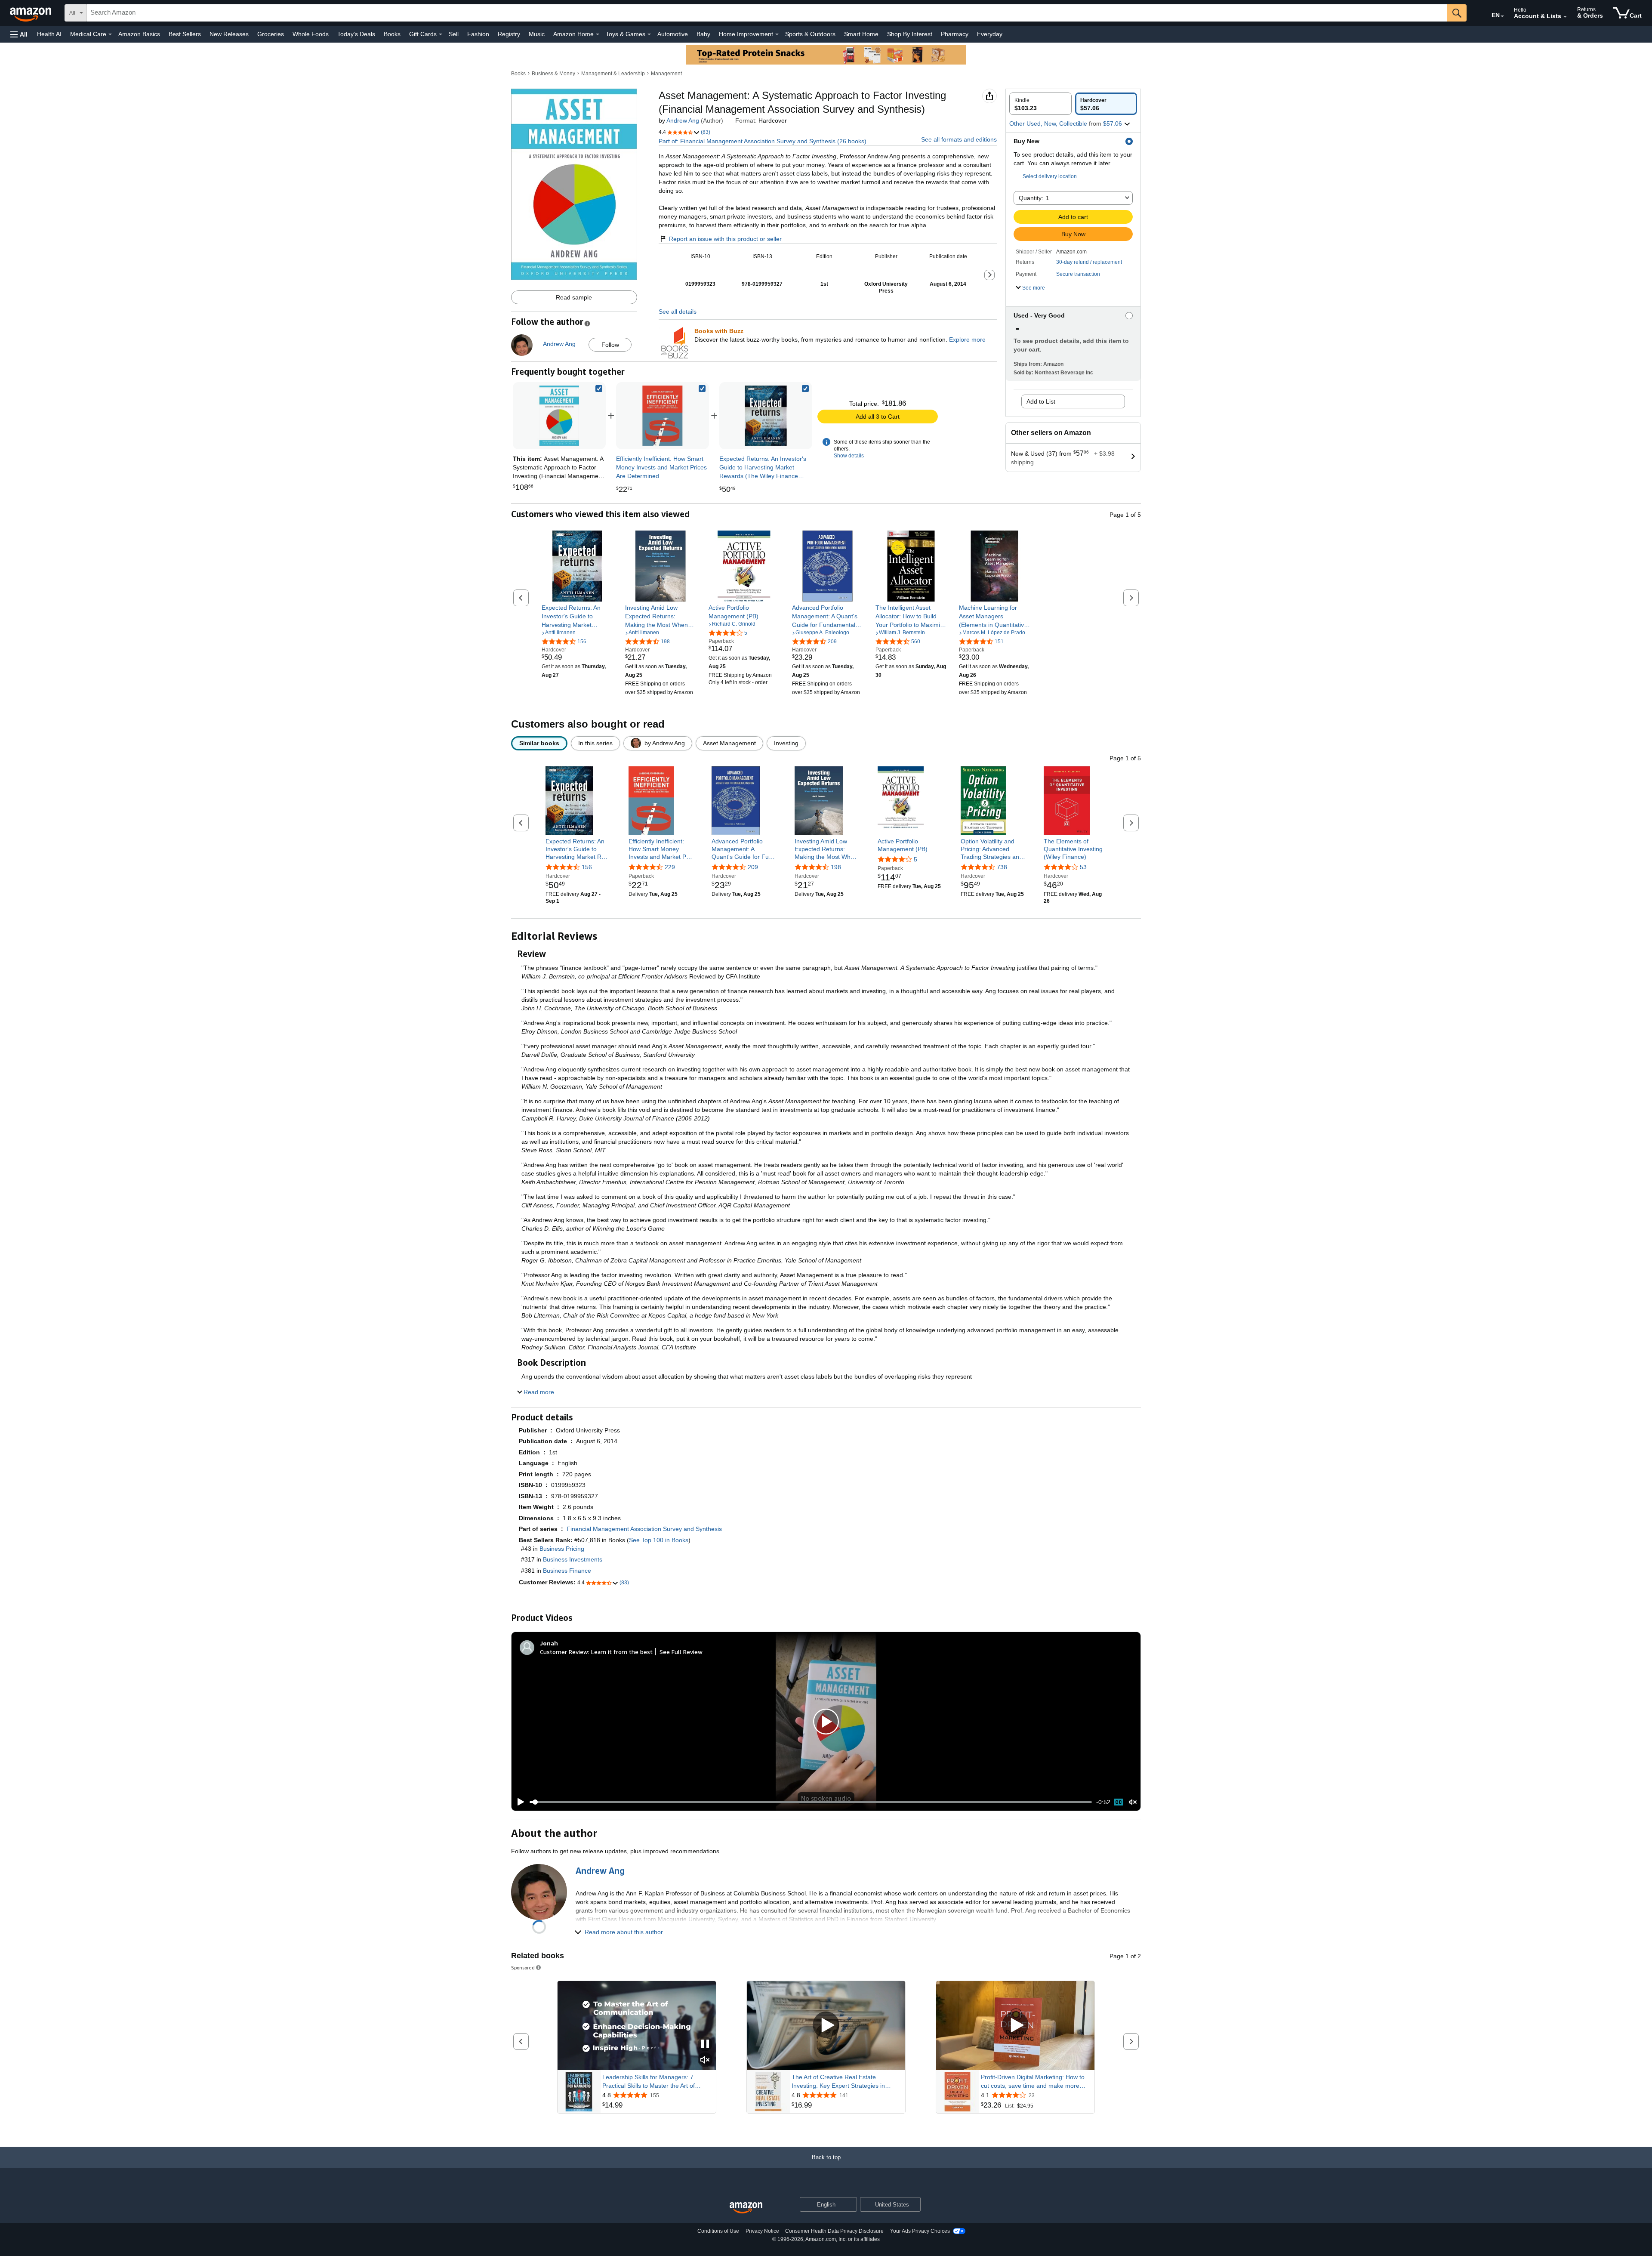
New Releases (229, 34)
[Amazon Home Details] (598, 34)
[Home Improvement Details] (777, 34)
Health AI (49, 34)
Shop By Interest (910, 34)
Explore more (967, 339)
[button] (19, 34)
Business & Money (553, 74)
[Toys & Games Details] (649, 34)
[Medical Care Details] (110, 34)
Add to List (1041, 401)
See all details (678, 312)
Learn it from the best (622, 1652)
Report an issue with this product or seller (725, 239)
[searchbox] (767, 13)
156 (587, 867)
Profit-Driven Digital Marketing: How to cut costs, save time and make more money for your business (1033, 2082)
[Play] (518, 1802)
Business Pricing (562, 1549)
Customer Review (564, 1652)
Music (537, 34)
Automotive (673, 34)
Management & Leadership (613, 74)
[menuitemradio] (1119, 1802)
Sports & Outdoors (810, 34)
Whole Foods (311, 34)
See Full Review (681, 1652)
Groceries (271, 34)
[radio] (1040, 104)
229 (670, 867)
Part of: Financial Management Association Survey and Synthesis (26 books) (763, 141)
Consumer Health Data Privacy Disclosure (834, 2231)
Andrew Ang (683, 120)
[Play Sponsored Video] (826, 2026)
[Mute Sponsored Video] (705, 2060)
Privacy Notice (762, 2231)
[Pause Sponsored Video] (705, 2045)
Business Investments (573, 1559)
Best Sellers (185, 34)
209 (753, 867)
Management (666, 74)
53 (1083, 867)
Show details (849, 456)
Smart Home (861, 34)
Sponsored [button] (523, 1967)
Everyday (990, 34)
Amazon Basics (139, 34)
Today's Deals (356, 34)
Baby (703, 34)
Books (392, 34)
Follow (610, 345)
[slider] (811, 1802)
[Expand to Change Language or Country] (1502, 16)
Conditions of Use (718, 2231)
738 (1002, 867)
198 (836, 867)
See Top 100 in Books (659, 1540)
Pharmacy (955, 34)
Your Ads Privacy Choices (920, 2231)
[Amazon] (31, 13)
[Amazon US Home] (746, 2208)
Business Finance (567, 1571)
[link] (663, 416)
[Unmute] (1133, 1802)
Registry (509, 34)
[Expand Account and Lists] (1565, 17)
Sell (454, 34)
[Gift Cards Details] (441, 34)
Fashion (478, 34)
